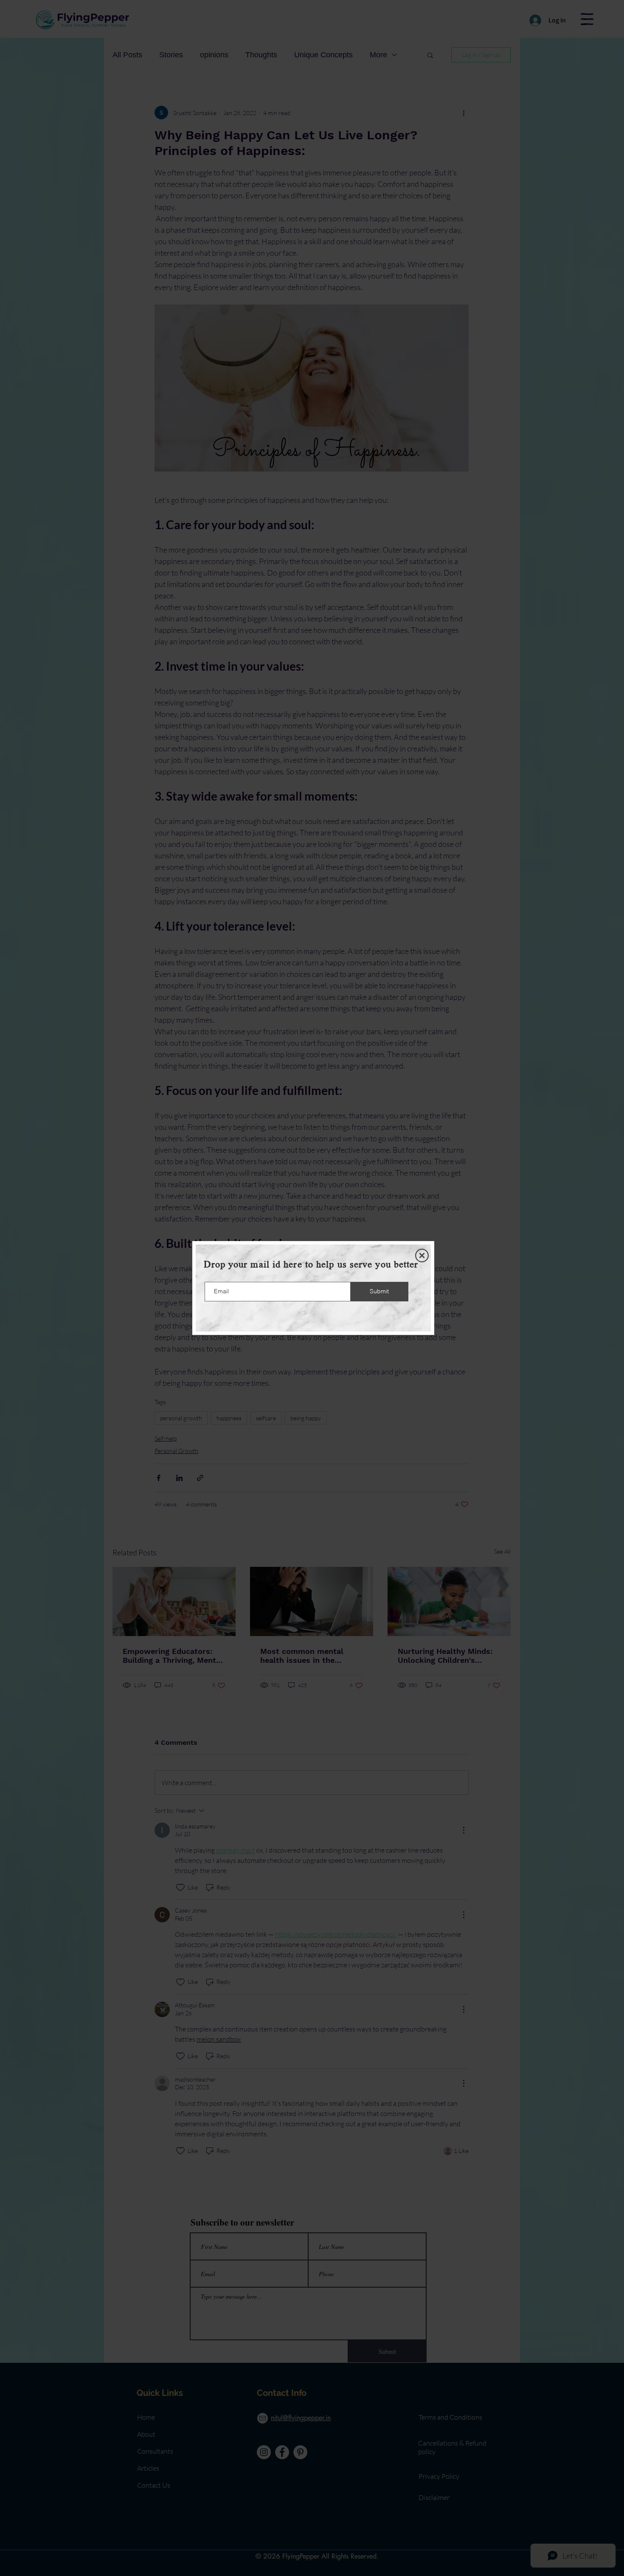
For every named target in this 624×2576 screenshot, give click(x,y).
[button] (422, 1256)
